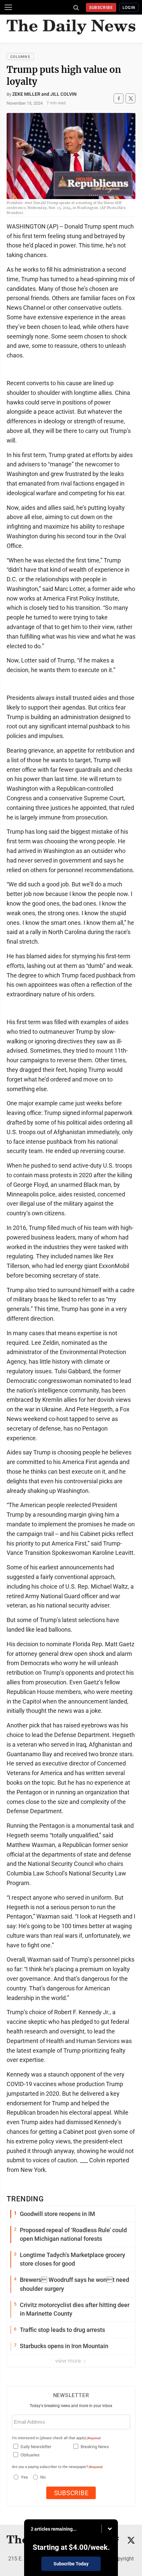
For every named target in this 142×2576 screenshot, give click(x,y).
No (43, 2477)
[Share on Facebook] (119, 99)
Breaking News (95, 2447)
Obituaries (30, 2455)
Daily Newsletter (36, 2447)
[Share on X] (130, 99)
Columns (20, 57)
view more (69, 2361)
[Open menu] (8, 7)
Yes (24, 2477)
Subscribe (101, 8)
